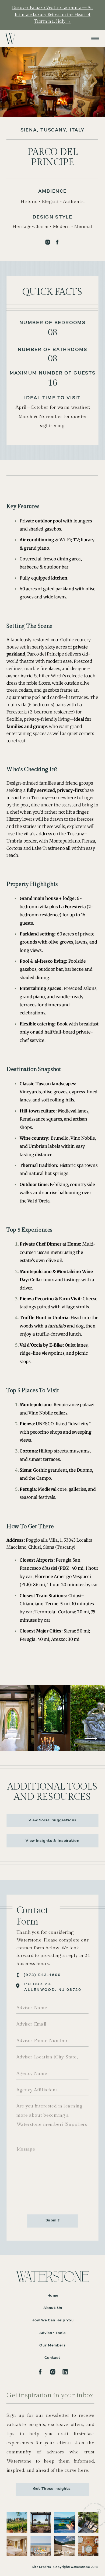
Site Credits (41, 2567)
